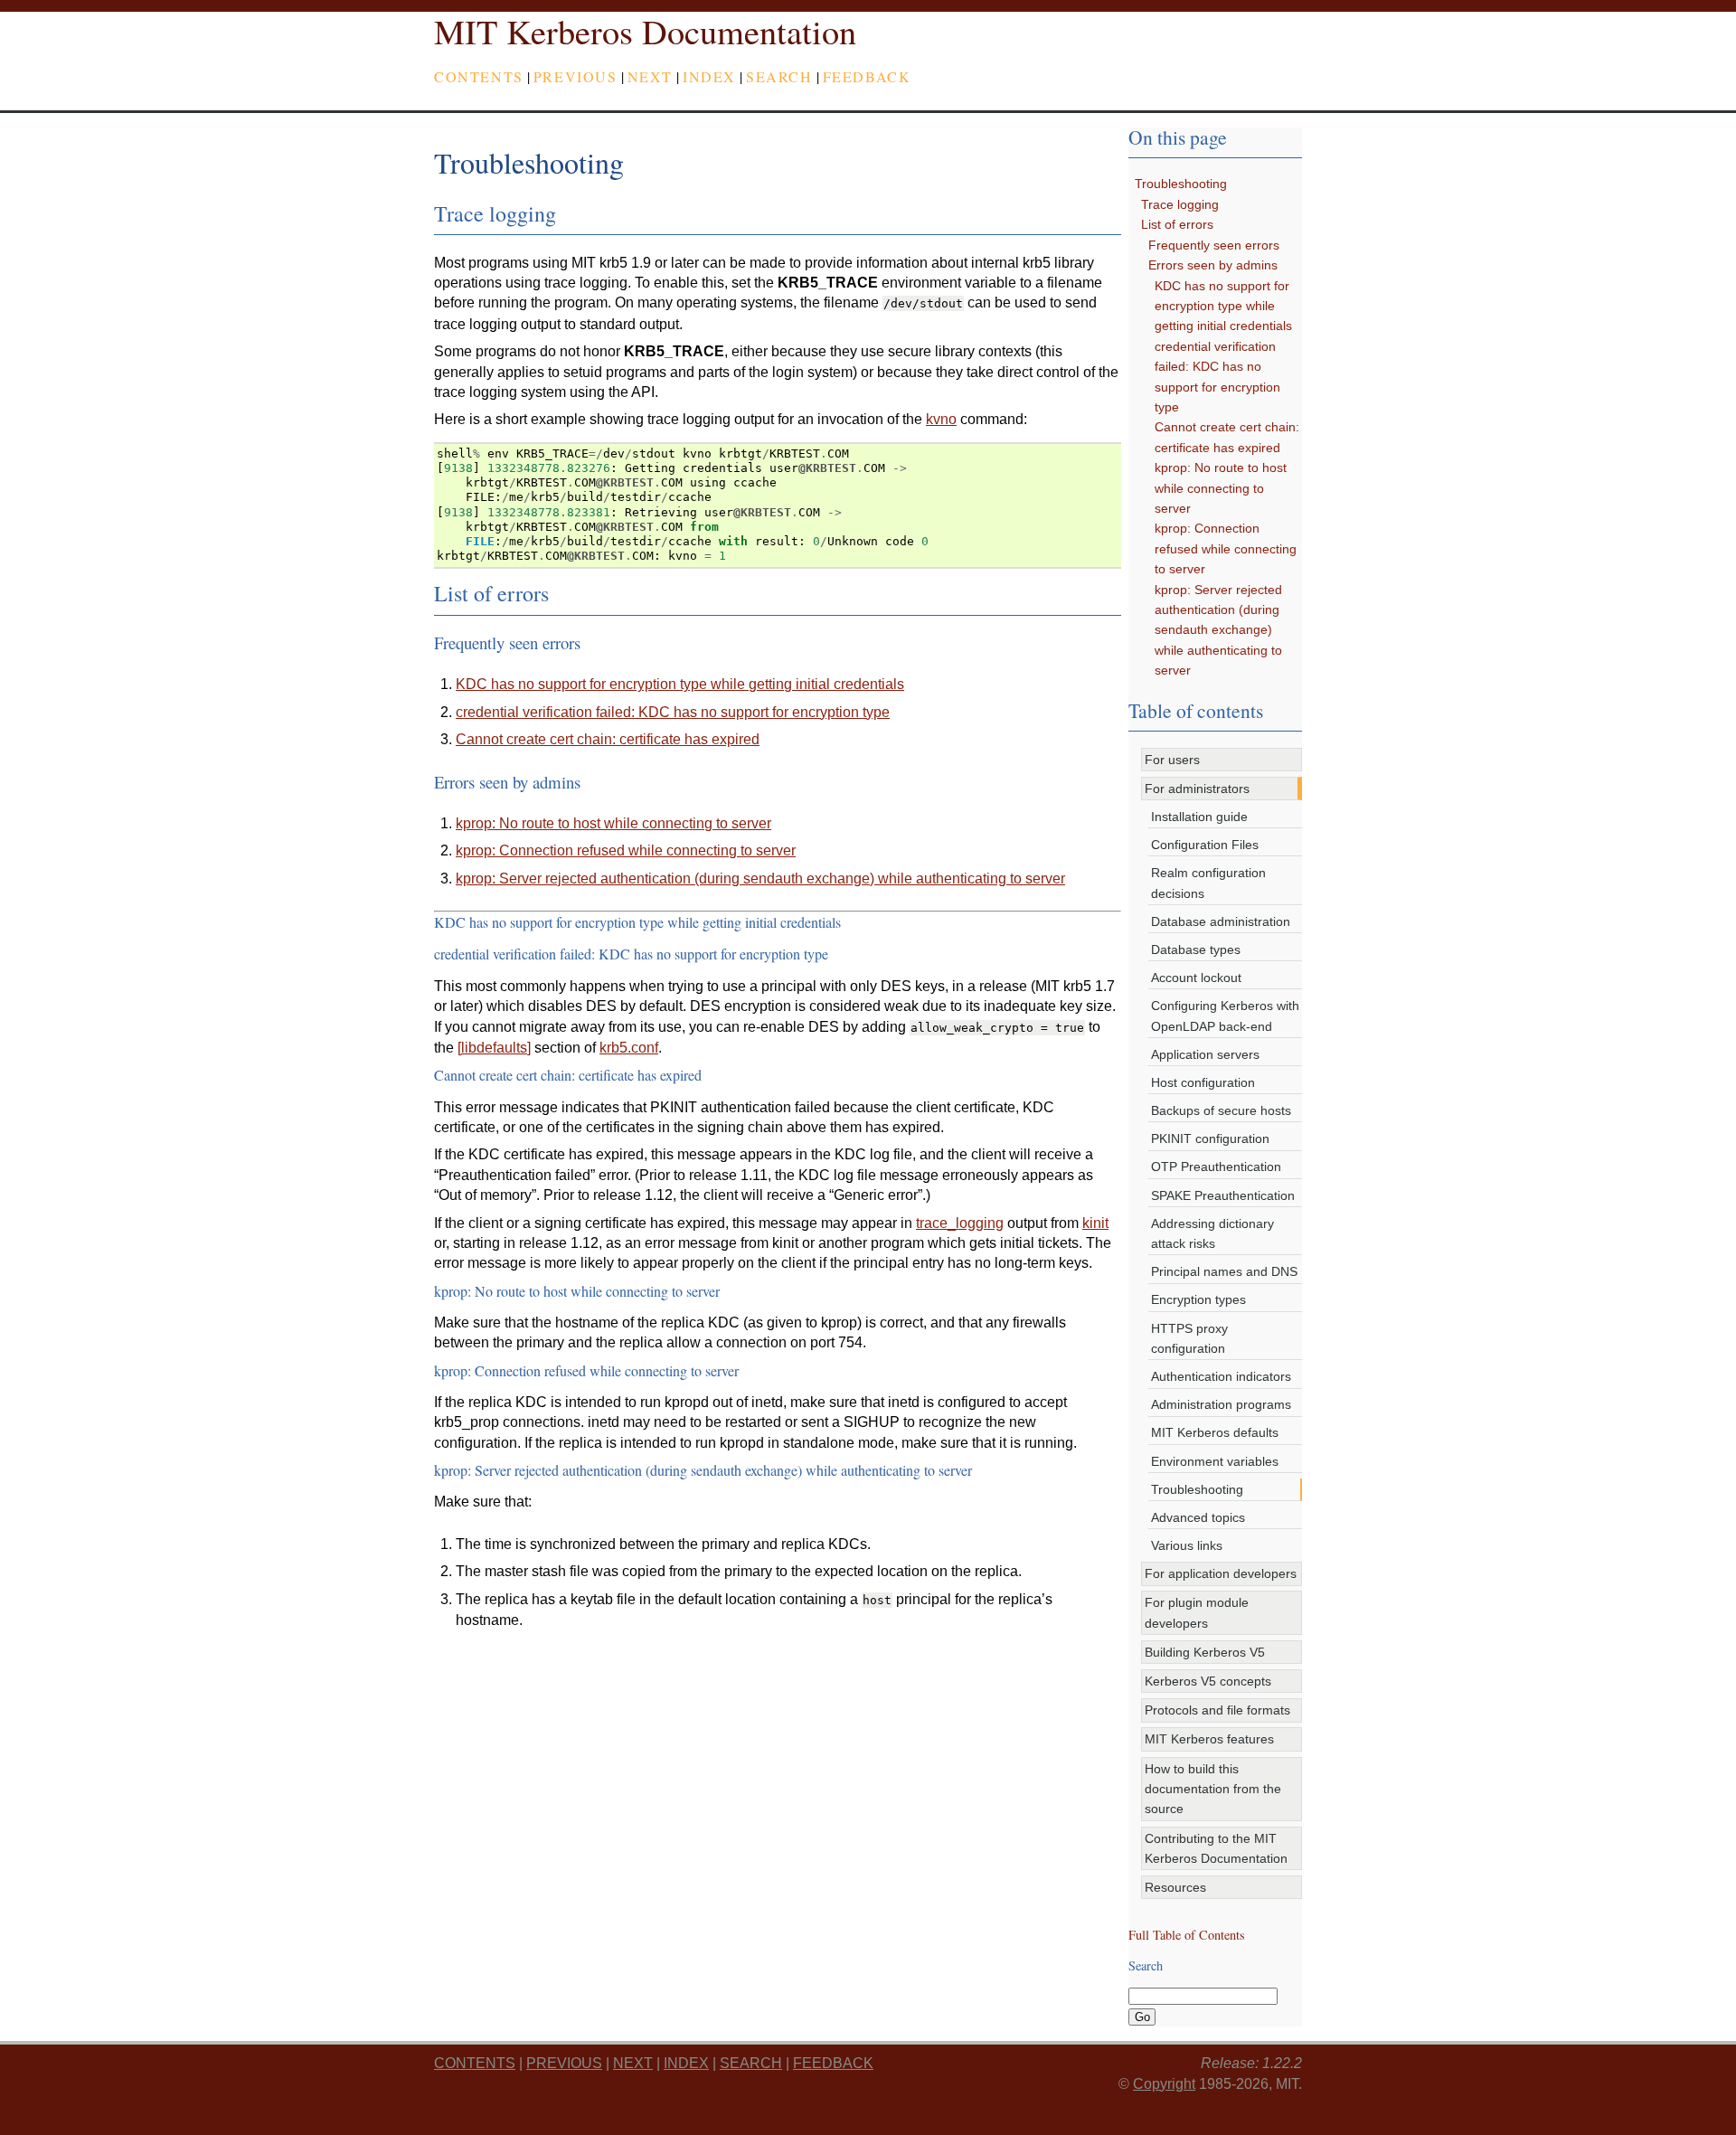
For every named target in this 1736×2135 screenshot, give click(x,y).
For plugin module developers (1197, 1612)
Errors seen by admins (1213, 265)
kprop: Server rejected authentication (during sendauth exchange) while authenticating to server (1218, 630)
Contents (479, 76)
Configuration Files (1205, 845)
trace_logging (960, 1223)
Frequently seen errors (1214, 245)
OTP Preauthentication (1216, 1167)
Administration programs (1221, 1404)
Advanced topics (1198, 1517)
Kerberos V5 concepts (1208, 1681)
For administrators (1197, 789)
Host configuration (1203, 1082)
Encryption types (1198, 1299)
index (709, 76)
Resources (1175, 1887)
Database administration (1221, 921)
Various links (1187, 1545)
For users (1172, 760)
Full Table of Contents (1187, 1935)
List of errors (1177, 224)
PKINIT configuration (1210, 1138)
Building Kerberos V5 (1205, 1652)
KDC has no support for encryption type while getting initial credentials (1223, 306)
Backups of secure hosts (1221, 1110)
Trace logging (1180, 204)
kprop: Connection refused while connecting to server (1226, 548)
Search (779, 76)
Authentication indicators (1221, 1376)
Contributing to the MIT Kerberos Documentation (1216, 1848)
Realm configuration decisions (1208, 883)
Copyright (1164, 2084)
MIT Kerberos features (1209, 1739)
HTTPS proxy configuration (1189, 1338)
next (650, 76)
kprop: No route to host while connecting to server (1221, 488)
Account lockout (1196, 978)
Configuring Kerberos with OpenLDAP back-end (1225, 1016)
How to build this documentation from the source (1213, 1789)
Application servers (1205, 1054)
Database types (1196, 949)
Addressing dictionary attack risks (1212, 1233)
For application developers (1221, 1573)
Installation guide (1199, 817)
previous (576, 76)
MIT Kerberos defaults (1215, 1432)
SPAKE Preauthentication (1223, 1195)
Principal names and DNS (1224, 1271)
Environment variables (1215, 1461)
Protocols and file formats (1217, 1710)
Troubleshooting (1181, 184)
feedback (867, 76)
